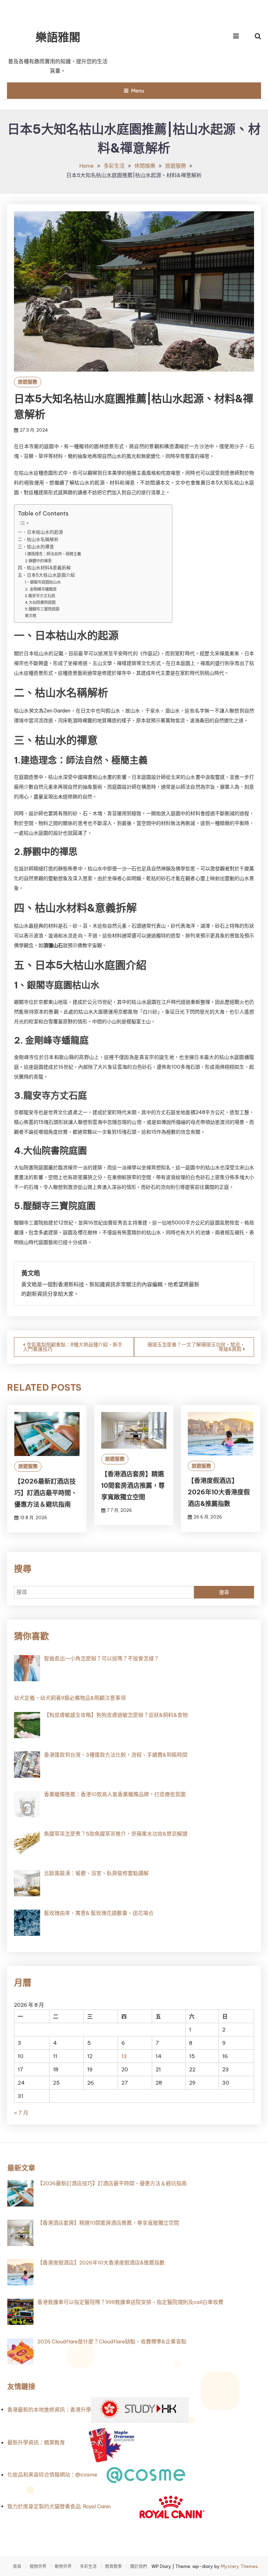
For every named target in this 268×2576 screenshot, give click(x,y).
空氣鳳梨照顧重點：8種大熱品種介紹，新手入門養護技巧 (73, 1347)
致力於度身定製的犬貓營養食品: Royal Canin (59, 2506)
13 (124, 2056)
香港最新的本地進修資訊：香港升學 (49, 2410)
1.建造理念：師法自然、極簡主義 (53, 554)
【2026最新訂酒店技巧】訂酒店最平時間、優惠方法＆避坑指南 (46, 1493)
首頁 (17, 2567)
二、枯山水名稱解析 (38, 539)
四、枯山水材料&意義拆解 (44, 568)
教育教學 (113, 2567)
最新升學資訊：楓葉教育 (36, 2443)
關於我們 (139, 2567)
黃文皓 (31, 616)
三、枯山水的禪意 (36, 547)
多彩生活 (88, 2567)
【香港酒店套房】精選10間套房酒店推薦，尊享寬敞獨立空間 (133, 1485)
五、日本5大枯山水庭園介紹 (46, 575)
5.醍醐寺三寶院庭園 (42, 609)
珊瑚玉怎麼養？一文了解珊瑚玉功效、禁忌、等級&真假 (196, 1347)
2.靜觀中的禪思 (38, 561)
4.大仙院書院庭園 (40, 602)
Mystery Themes (239, 2566)
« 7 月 (21, 2113)
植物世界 (38, 2567)
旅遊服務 (28, 382)
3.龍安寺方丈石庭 (40, 596)
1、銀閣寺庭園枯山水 (43, 582)
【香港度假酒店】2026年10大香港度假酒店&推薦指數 (219, 1492)
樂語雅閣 (58, 37)
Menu (137, 91)
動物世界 (63, 2567)
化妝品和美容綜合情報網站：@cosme (52, 2475)
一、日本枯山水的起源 (40, 532)
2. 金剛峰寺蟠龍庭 (41, 589)
